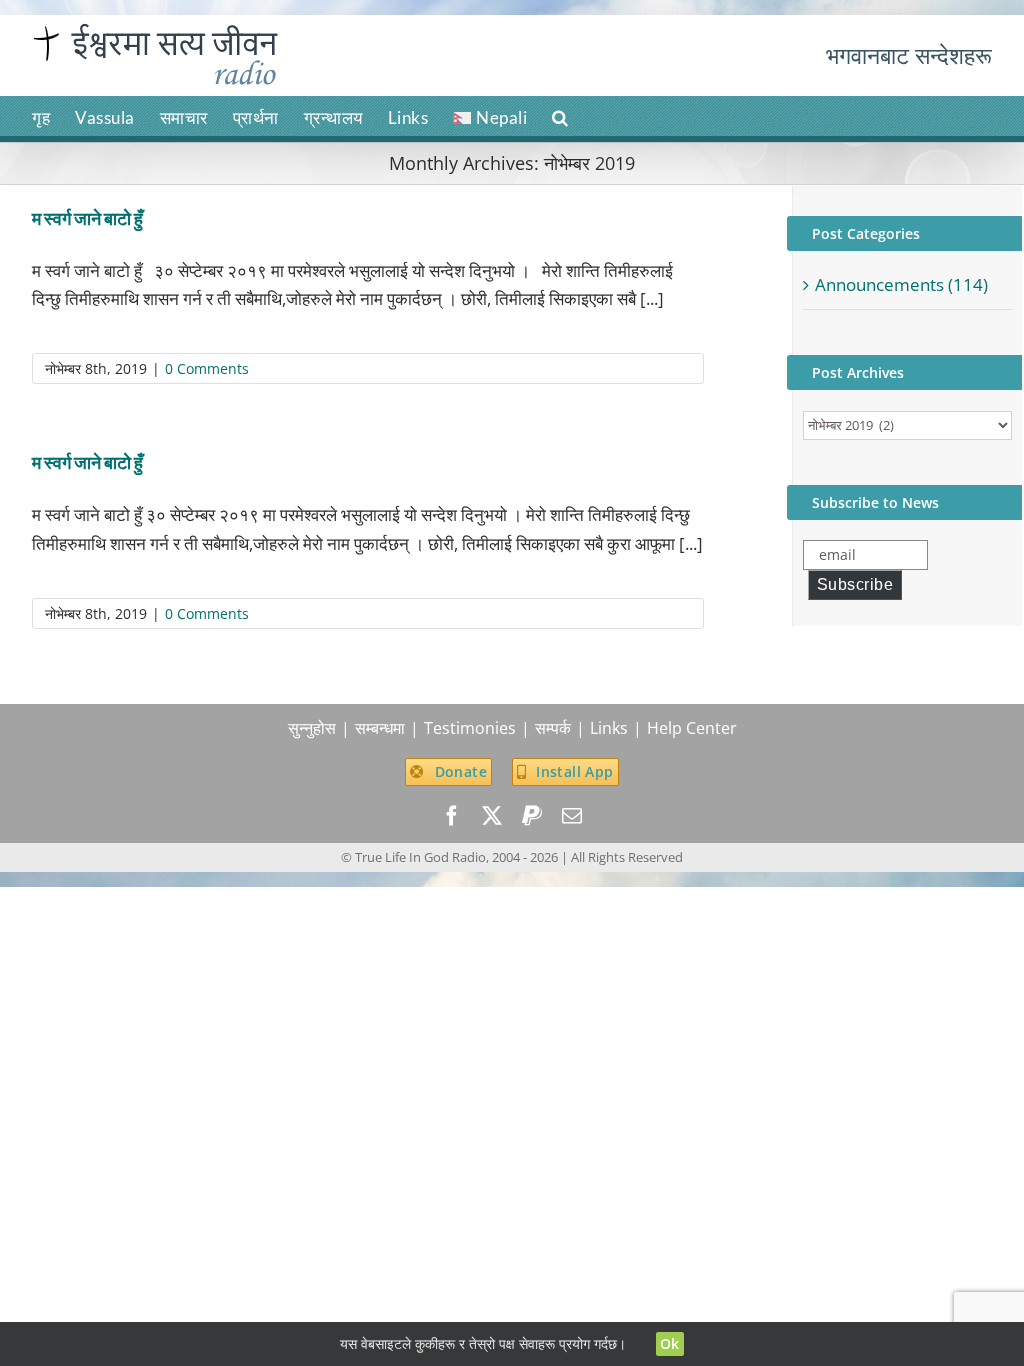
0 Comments (207, 368)
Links (609, 728)
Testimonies (470, 728)
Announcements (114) (901, 284)
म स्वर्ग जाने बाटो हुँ (87, 218)
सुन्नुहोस (312, 728)
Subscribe (855, 584)
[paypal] (532, 816)
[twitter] (492, 816)
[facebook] (452, 816)
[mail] (572, 816)
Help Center (692, 728)
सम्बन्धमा (380, 728)
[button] (560, 116)
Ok (670, 1343)
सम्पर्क (553, 728)
